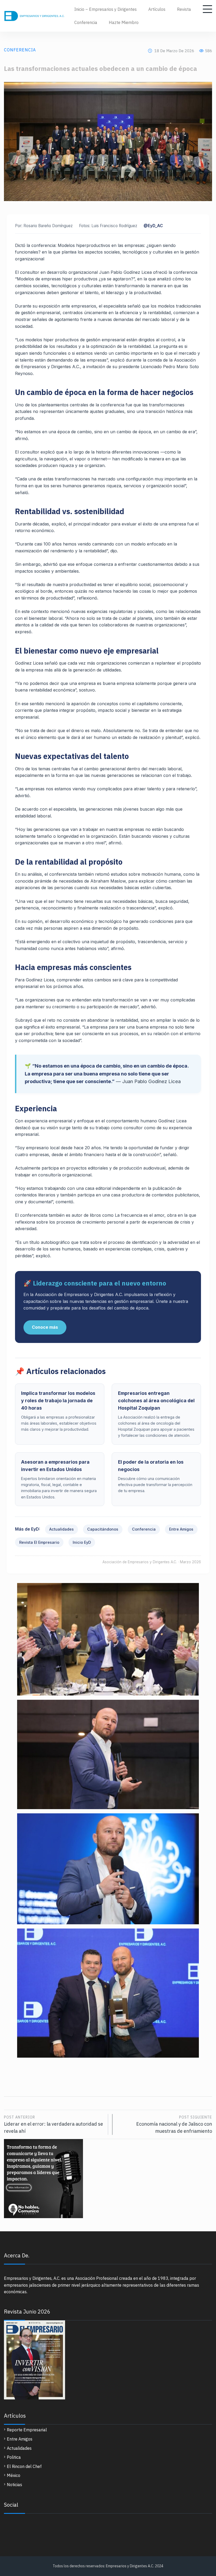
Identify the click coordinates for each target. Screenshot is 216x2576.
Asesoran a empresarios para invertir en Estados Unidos (55, 1466)
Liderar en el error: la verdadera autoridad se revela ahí (53, 2124)
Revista (184, 9)
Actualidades (62, 1529)
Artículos (157, 9)
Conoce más (45, 1327)
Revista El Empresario (39, 1542)
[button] (108, 2065)
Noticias (14, 2485)
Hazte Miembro (124, 22)
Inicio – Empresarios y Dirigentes (105, 9)
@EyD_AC (153, 226)
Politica (14, 2457)
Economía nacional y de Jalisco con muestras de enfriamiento (174, 2124)
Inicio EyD (82, 1542)
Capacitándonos (103, 1529)
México (14, 2475)
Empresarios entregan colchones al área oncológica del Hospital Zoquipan (156, 1401)
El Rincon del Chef (24, 2466)
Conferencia (86, 22)
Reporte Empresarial (27, 2430)
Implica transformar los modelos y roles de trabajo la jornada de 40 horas (58, 1401)
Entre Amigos (181, 1529)
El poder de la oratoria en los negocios (151, 1466)
